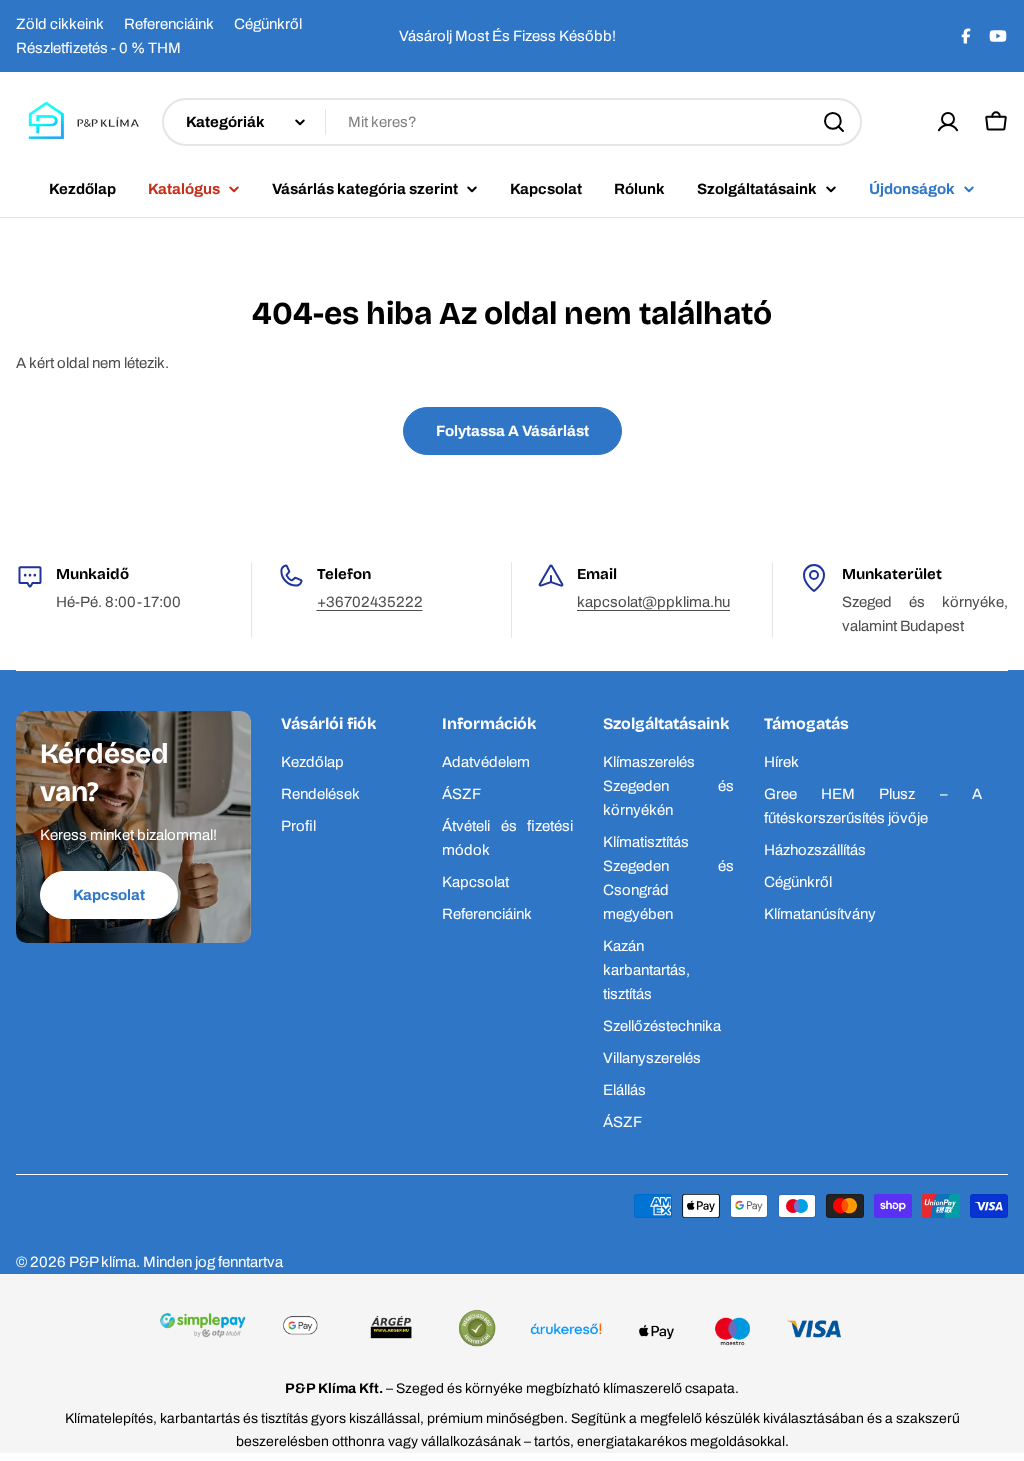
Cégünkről (268, 24)
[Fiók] (948, 122)
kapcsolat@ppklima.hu (653, 602)
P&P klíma (102, 1262)
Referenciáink (169, 24)
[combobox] (512, 122)
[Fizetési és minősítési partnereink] (511, 1331)
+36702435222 (370, 602)
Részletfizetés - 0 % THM (98, 48)
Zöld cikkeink (60, 24)
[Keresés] (834, 122)
